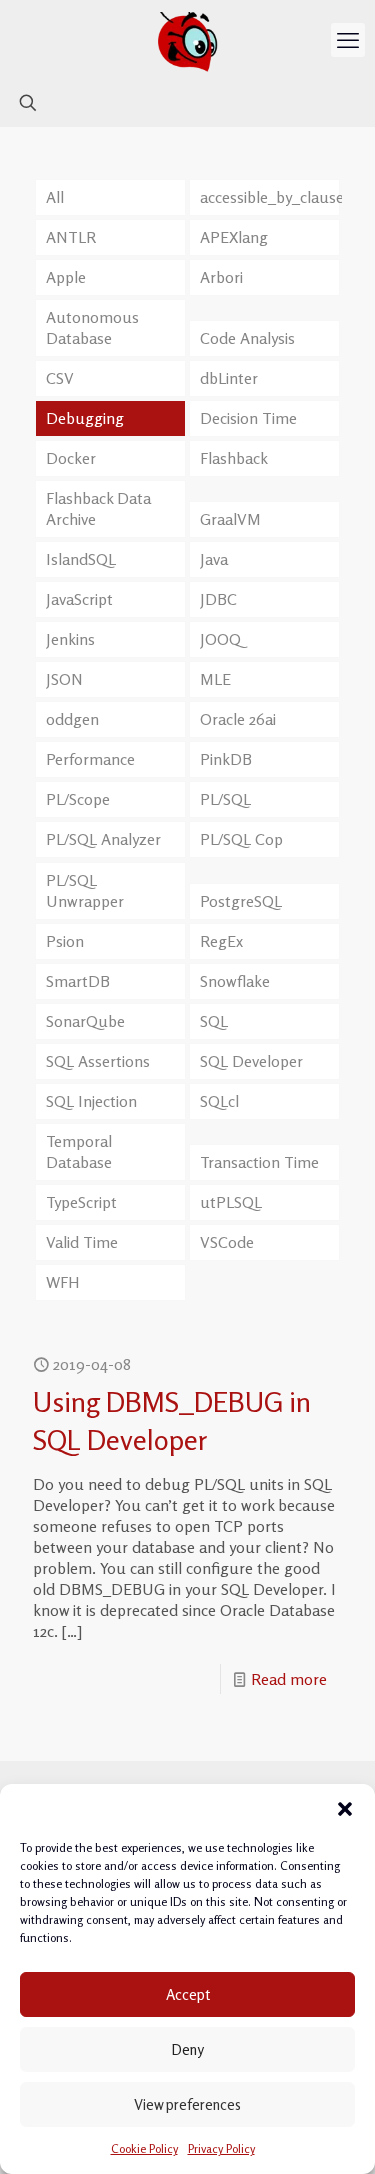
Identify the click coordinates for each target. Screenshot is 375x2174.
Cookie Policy (144, 2148)
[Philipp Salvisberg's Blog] (187, 40)
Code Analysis (247, 338)
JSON (64, 679)
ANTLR (71, 237)
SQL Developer (251, 1061)
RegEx (221, 941)
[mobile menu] (348, 40)
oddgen (72, 719)
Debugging (85, 418)
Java (214, 559)
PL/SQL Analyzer (103, 839)
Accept (188, 1994)
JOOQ (220, 639)
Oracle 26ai (238, 719)
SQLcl (219, 1101)
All (55, 197)
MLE (215, 679)
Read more (289, 1679)
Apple (66, 277)
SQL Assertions (98, 1061)
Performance (90, 759)
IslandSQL (81, 559)
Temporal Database (79, 1151)
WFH (63, 1282)
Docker (71, 458)
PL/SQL (225, 799)
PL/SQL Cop (241, 839)
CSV (60, 378)
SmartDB (78, 981)
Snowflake (235, 981)
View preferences (187, 2104)
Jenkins (70, 639)
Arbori (221, 277)
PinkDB (226, 759)
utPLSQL (231, 1202)
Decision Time (248, 418)
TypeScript (81, 1202)
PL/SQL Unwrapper (85, 890)
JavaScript (79, 599)
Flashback (234, 458)
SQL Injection (91, 1101)
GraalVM (230, 519)
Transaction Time (259, 1162)
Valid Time (82, 1242)
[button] (345, 1809)
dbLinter (229, 378)
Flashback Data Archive (98, 508)
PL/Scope (78, 799)
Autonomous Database (92, 327)
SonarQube (85, 1021)
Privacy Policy (221, 2148)
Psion (65, 941)
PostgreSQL (241, 901)
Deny (187, 2049)
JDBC (218, 599)
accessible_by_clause (270, 197)
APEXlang (234, 237)
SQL (214, 1021)
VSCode (227, 1242)
